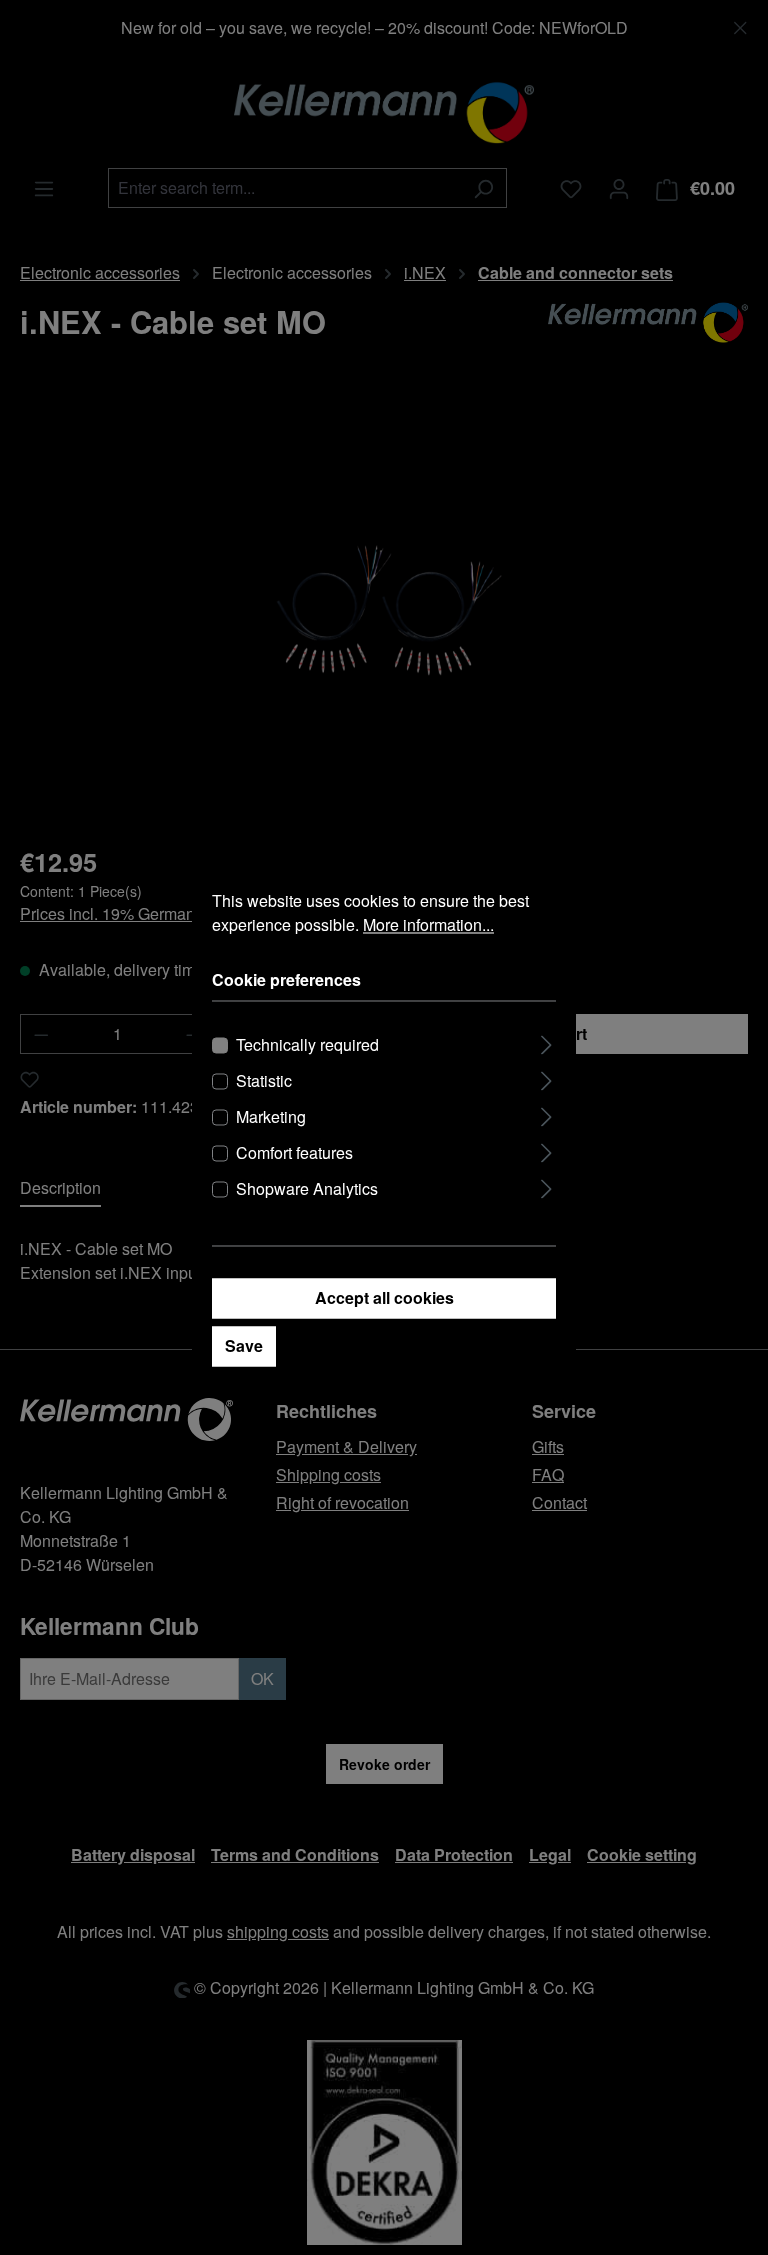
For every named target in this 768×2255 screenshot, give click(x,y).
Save (244, 1345)
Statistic (264, 1080)
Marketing (271, 1116)
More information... (428, 924)
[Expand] (546, 1041)
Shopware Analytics (307, 1188)
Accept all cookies (384, 1297)
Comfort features (294, 1152)
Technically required (307, 1044)
